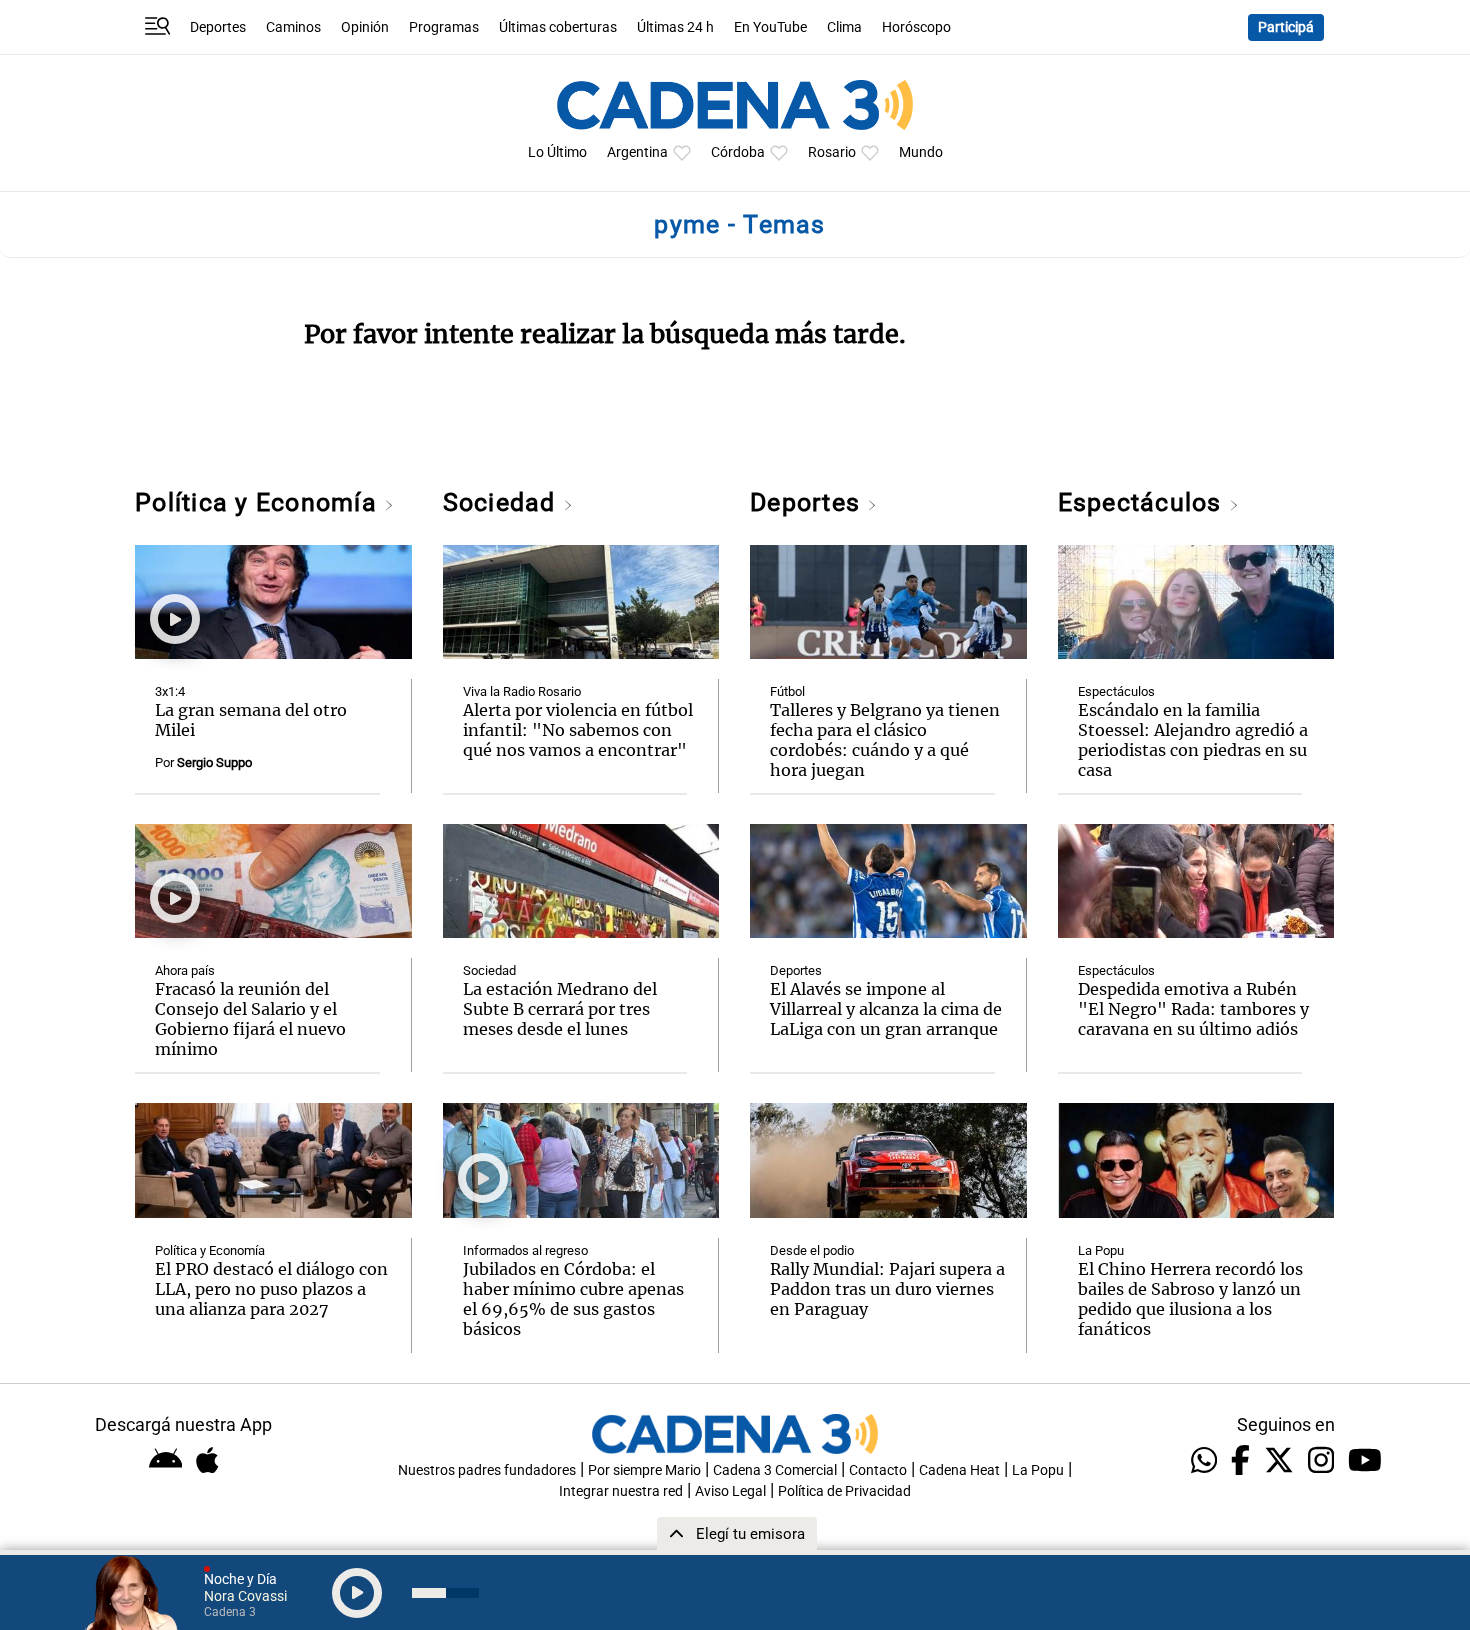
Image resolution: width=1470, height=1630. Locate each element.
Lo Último (557, 152)
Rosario (832, 152)
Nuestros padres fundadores (487, 1470)
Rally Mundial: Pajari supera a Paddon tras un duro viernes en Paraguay (887, 1289)
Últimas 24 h (675, 27)
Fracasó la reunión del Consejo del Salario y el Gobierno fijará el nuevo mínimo (250, 1019)
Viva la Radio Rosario (522, 691)
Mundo (921, 152)
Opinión (365, 27)
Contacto (878, 1470)
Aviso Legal (730, 1491)
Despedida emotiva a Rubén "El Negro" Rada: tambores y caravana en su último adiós (1193, 1009)
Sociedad (503, 502)
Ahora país (185, 970)
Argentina (637, 152)
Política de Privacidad (844, 1491)
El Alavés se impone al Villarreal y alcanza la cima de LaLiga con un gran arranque (886, 1009)
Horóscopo (916, 27)
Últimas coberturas (558, 27)
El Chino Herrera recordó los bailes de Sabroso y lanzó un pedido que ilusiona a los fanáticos (1190, 1299)
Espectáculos (1143, 502)
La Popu (1101, 1250)
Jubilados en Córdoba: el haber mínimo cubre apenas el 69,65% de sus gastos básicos (573, 1299)
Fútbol (787, 691)
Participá (1286, 27)
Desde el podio (812, 1250)
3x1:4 (170, 691)
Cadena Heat (959, 1470)
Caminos (293, 27)
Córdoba (738, 152)
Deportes (218, 27)
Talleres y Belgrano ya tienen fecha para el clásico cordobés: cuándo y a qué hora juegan (885, 740)
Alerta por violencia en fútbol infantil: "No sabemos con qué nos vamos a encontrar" (578, 730)
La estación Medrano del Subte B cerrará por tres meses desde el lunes (560, 1009)
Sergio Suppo (214, 762)
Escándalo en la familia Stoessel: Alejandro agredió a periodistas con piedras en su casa (1193, 740)
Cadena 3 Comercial (775, 1470)
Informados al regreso (525, 1250)
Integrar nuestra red (621, 1491)
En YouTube (770, 27)
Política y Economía (259, 502)
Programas (444, 27)
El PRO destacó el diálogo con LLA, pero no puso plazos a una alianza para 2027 (271, 1289)
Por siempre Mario (644, 1470)
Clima (844, 27)
